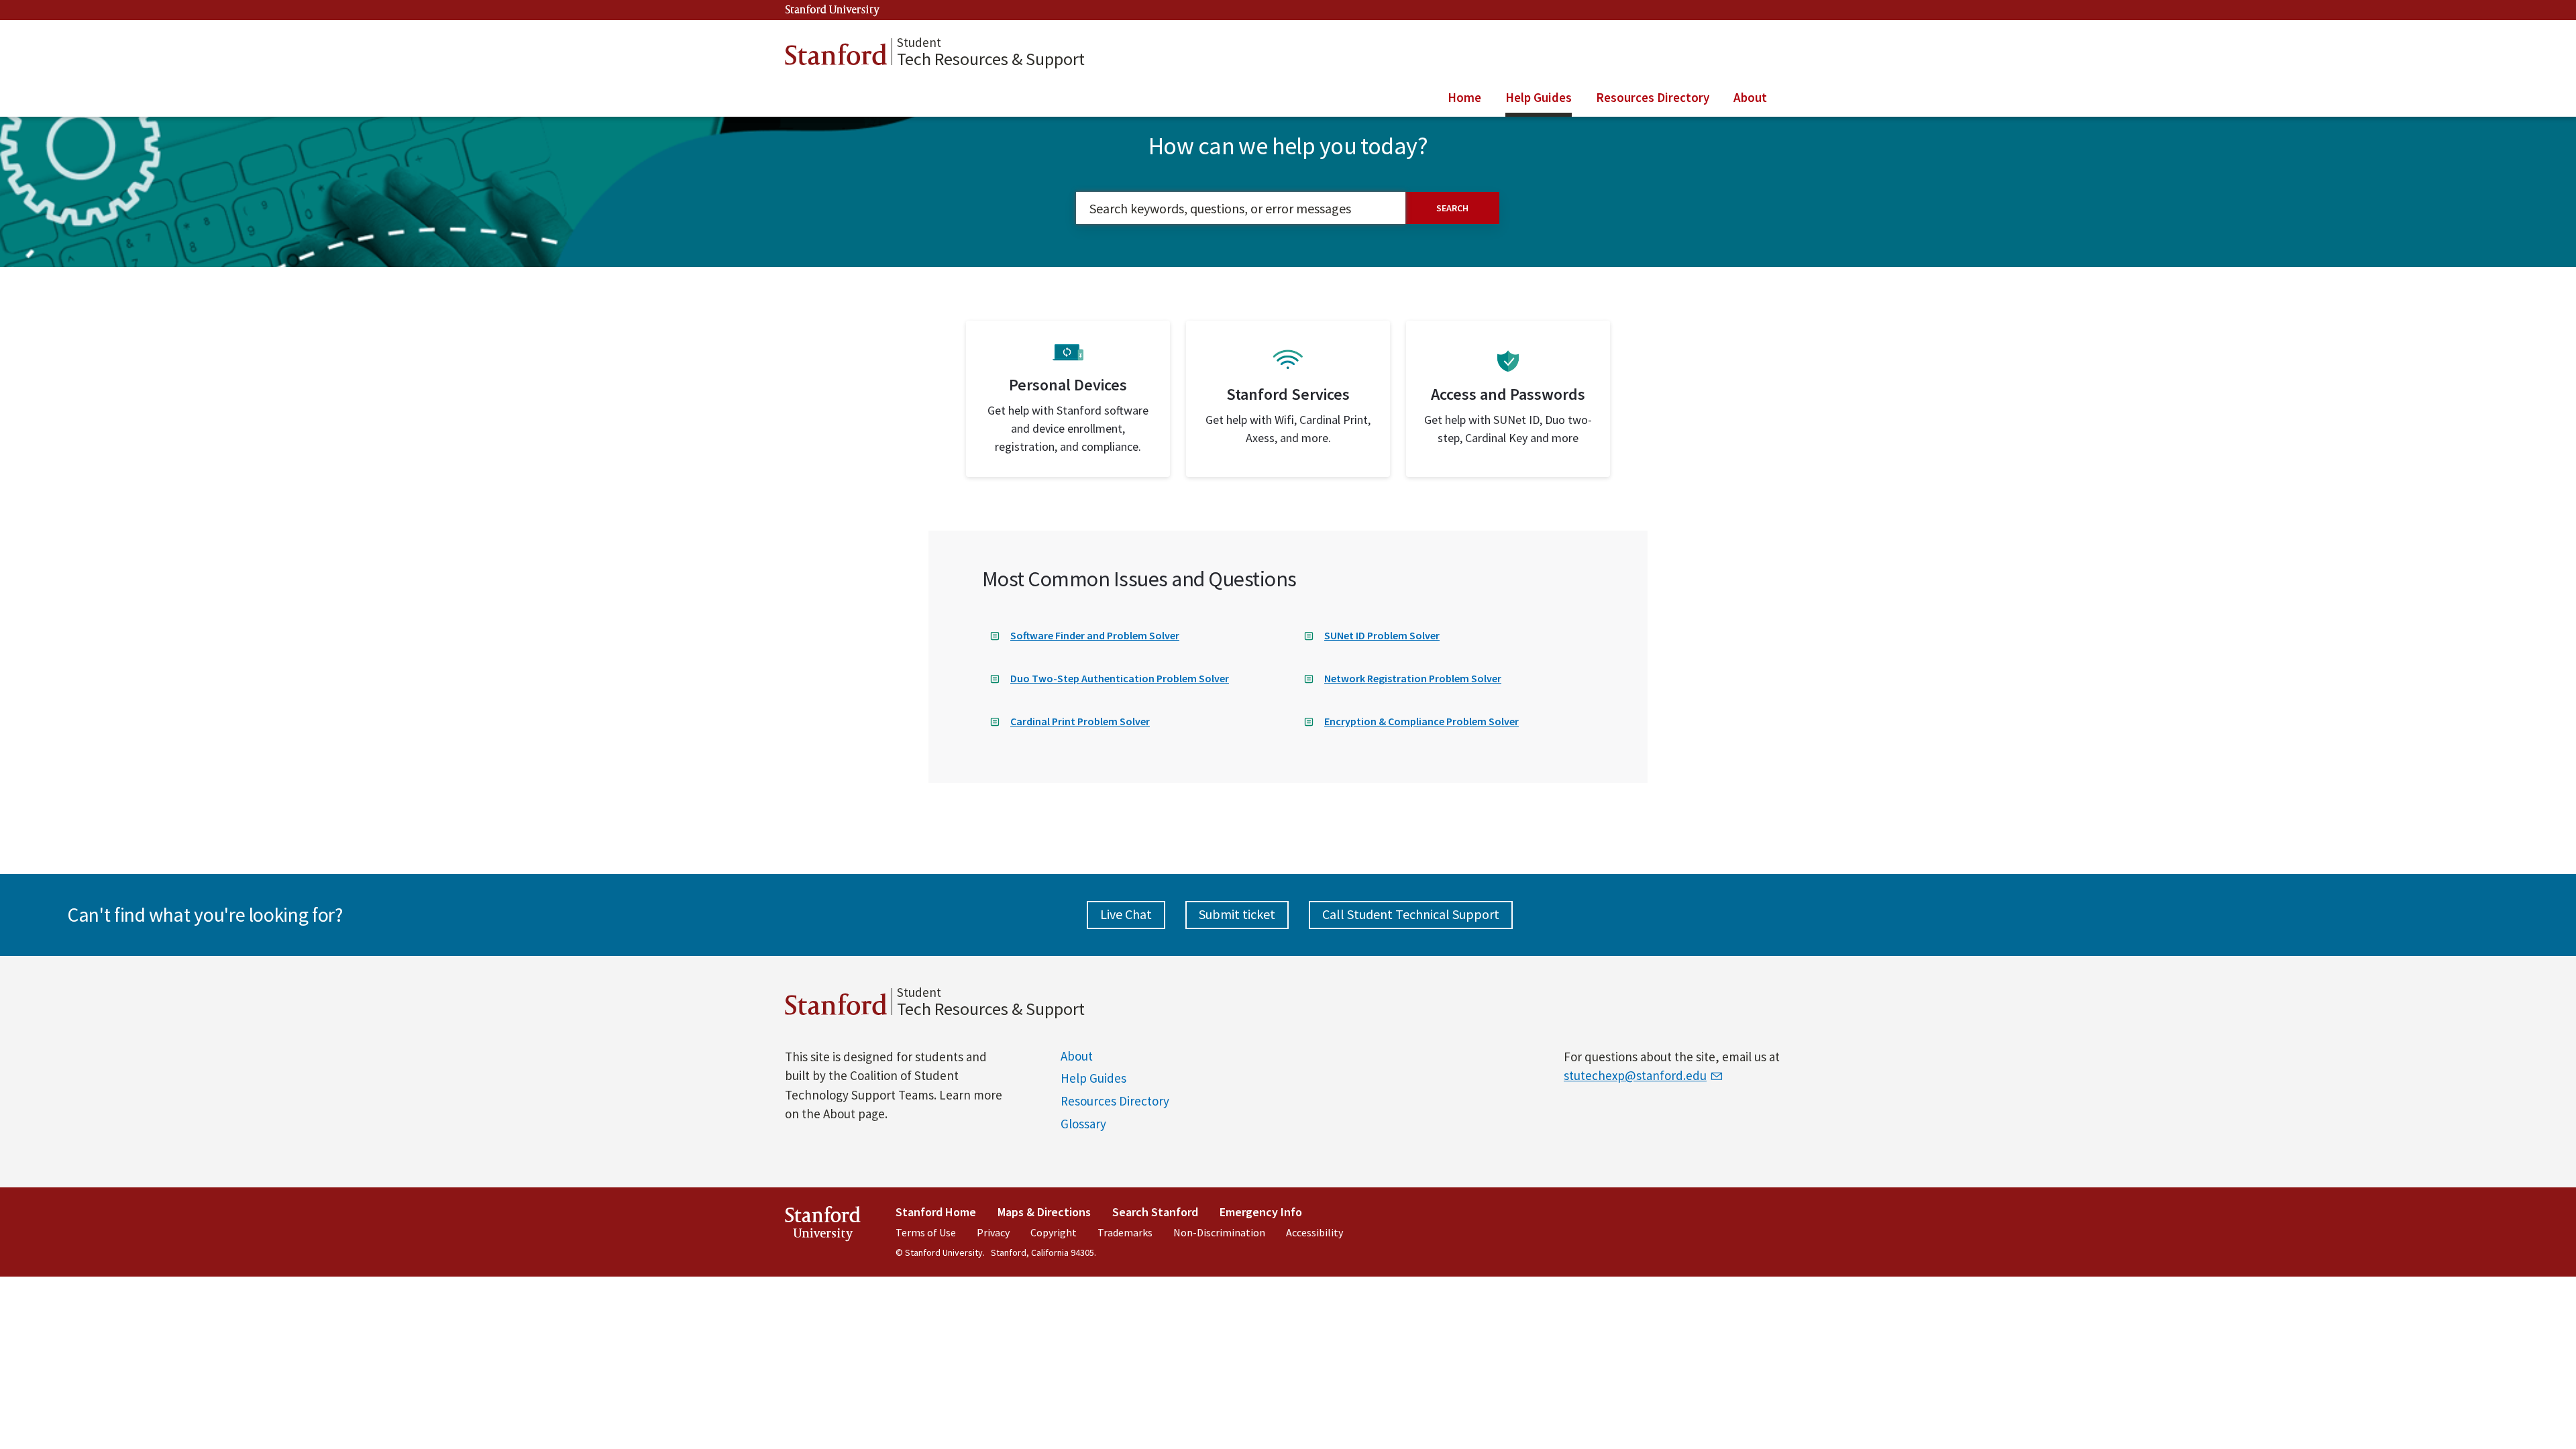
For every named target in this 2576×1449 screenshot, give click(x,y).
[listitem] (1068, 399)
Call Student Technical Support (1411, 914)
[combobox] (1241, 208)
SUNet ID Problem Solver (1382, 635)
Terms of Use (926, 1232)
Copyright (1054, 1232)
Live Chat (1126, 914)
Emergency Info (1261, 1212)
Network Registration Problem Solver (1413, 678)
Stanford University (833, 10)
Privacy (993, 1232)
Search (1452, 208)
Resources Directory (1115, 1101)
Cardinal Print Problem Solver (1080, 721)
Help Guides (1093, 1078)
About (1077, 1056)
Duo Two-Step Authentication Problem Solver (1120, 678)
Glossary (1083, 1124)
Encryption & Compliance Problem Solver (1421, 721)
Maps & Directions (1044, 1212)
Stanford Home (936, 1212)
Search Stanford (1155, 1212)
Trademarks (1125, 1232)
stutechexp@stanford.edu (1635, 1075)
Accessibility (1314, 1232)
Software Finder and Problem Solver (1095, 635)
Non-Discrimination (1219, 1232)
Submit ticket (1237, 914)
